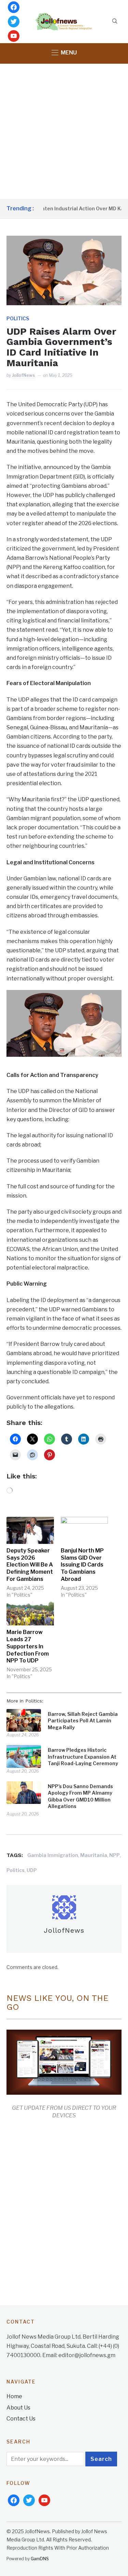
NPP (115, 1855)
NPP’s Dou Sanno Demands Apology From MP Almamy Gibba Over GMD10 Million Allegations (80, 1796)
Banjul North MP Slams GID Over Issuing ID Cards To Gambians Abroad (82, 1565)
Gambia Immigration (53, 1855)
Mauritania (94, 1855)
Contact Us (21, 2419)
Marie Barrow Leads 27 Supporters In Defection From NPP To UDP (28, 1646)
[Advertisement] (64, 131)
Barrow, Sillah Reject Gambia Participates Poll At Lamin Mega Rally (83, 1721)
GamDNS (40, 2559)
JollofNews (23, 375)
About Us (18, 2408)
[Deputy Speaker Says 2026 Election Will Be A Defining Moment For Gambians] (30, 1530)
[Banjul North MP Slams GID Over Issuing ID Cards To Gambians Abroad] (84, 1530)
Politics (18, 318)
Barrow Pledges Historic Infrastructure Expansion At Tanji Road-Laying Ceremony (83, 1757)
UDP (32, 1870)
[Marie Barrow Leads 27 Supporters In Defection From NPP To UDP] (30, 1612)
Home (14, 2396)
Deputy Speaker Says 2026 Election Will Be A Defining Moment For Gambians (30, 1565)
